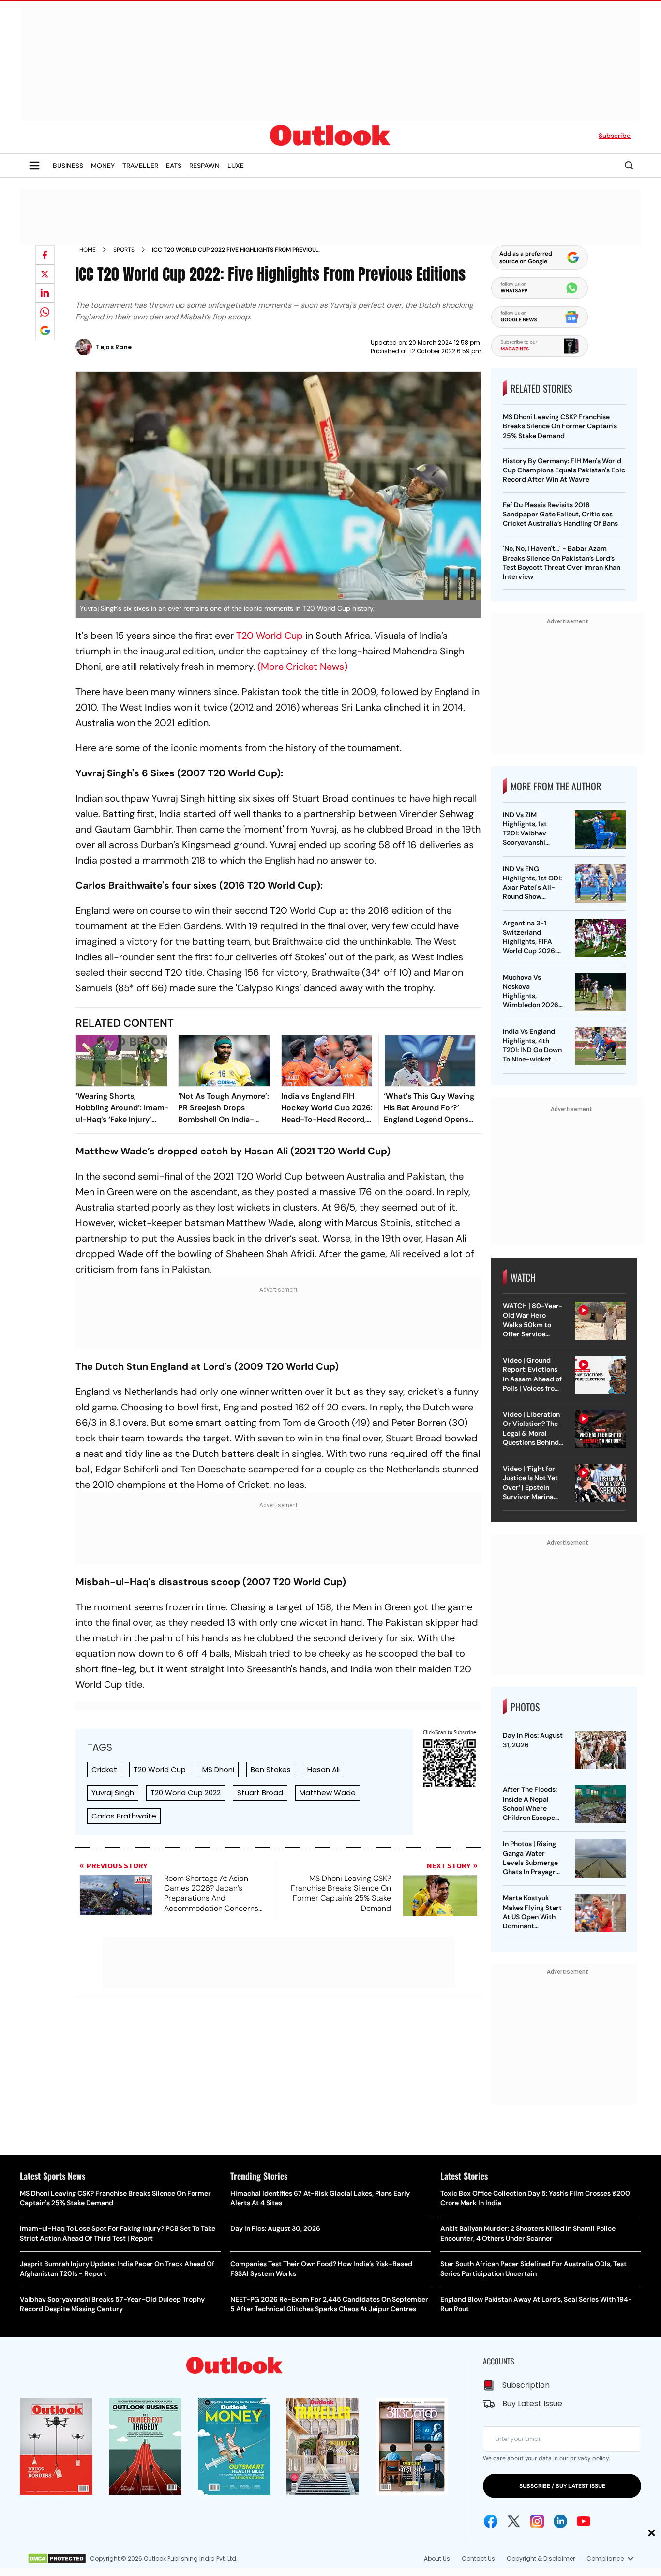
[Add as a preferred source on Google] (45, 331)
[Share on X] (45, 274)
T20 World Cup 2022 (186, 1793)
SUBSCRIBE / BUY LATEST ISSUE (562, 2486)
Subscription (526, 2385)
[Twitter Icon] (514, 2521)
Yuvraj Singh (113, 1793)
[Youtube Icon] (584, 2521)
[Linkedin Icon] (560, 2521)
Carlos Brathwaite (124, 1816)
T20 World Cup (270, 636)
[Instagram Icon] (537, 2521)
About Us (437, 2558)
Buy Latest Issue (532, 2403)
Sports (124, 250)
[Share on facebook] (45, 255)
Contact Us (478, 2558)
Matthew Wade (328, 1793)
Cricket (104, 1769)
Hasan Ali (323, 1769)
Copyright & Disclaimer (541, 2558)
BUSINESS (68, 166)
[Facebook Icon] (491, 2521)
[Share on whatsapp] (45, 312)
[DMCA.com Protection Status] (57, 2559)
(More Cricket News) (302, 667)
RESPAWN (204, 166)
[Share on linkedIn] (45, 293)
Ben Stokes (271, 1769)
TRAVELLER (140, 166)
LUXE (236, 166)
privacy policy (589, 2458)
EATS (174, 166)
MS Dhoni (218, 1769)
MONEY (103, 166)
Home (88, 250)
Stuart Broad (260, 1793)
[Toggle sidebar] (34, 166)
